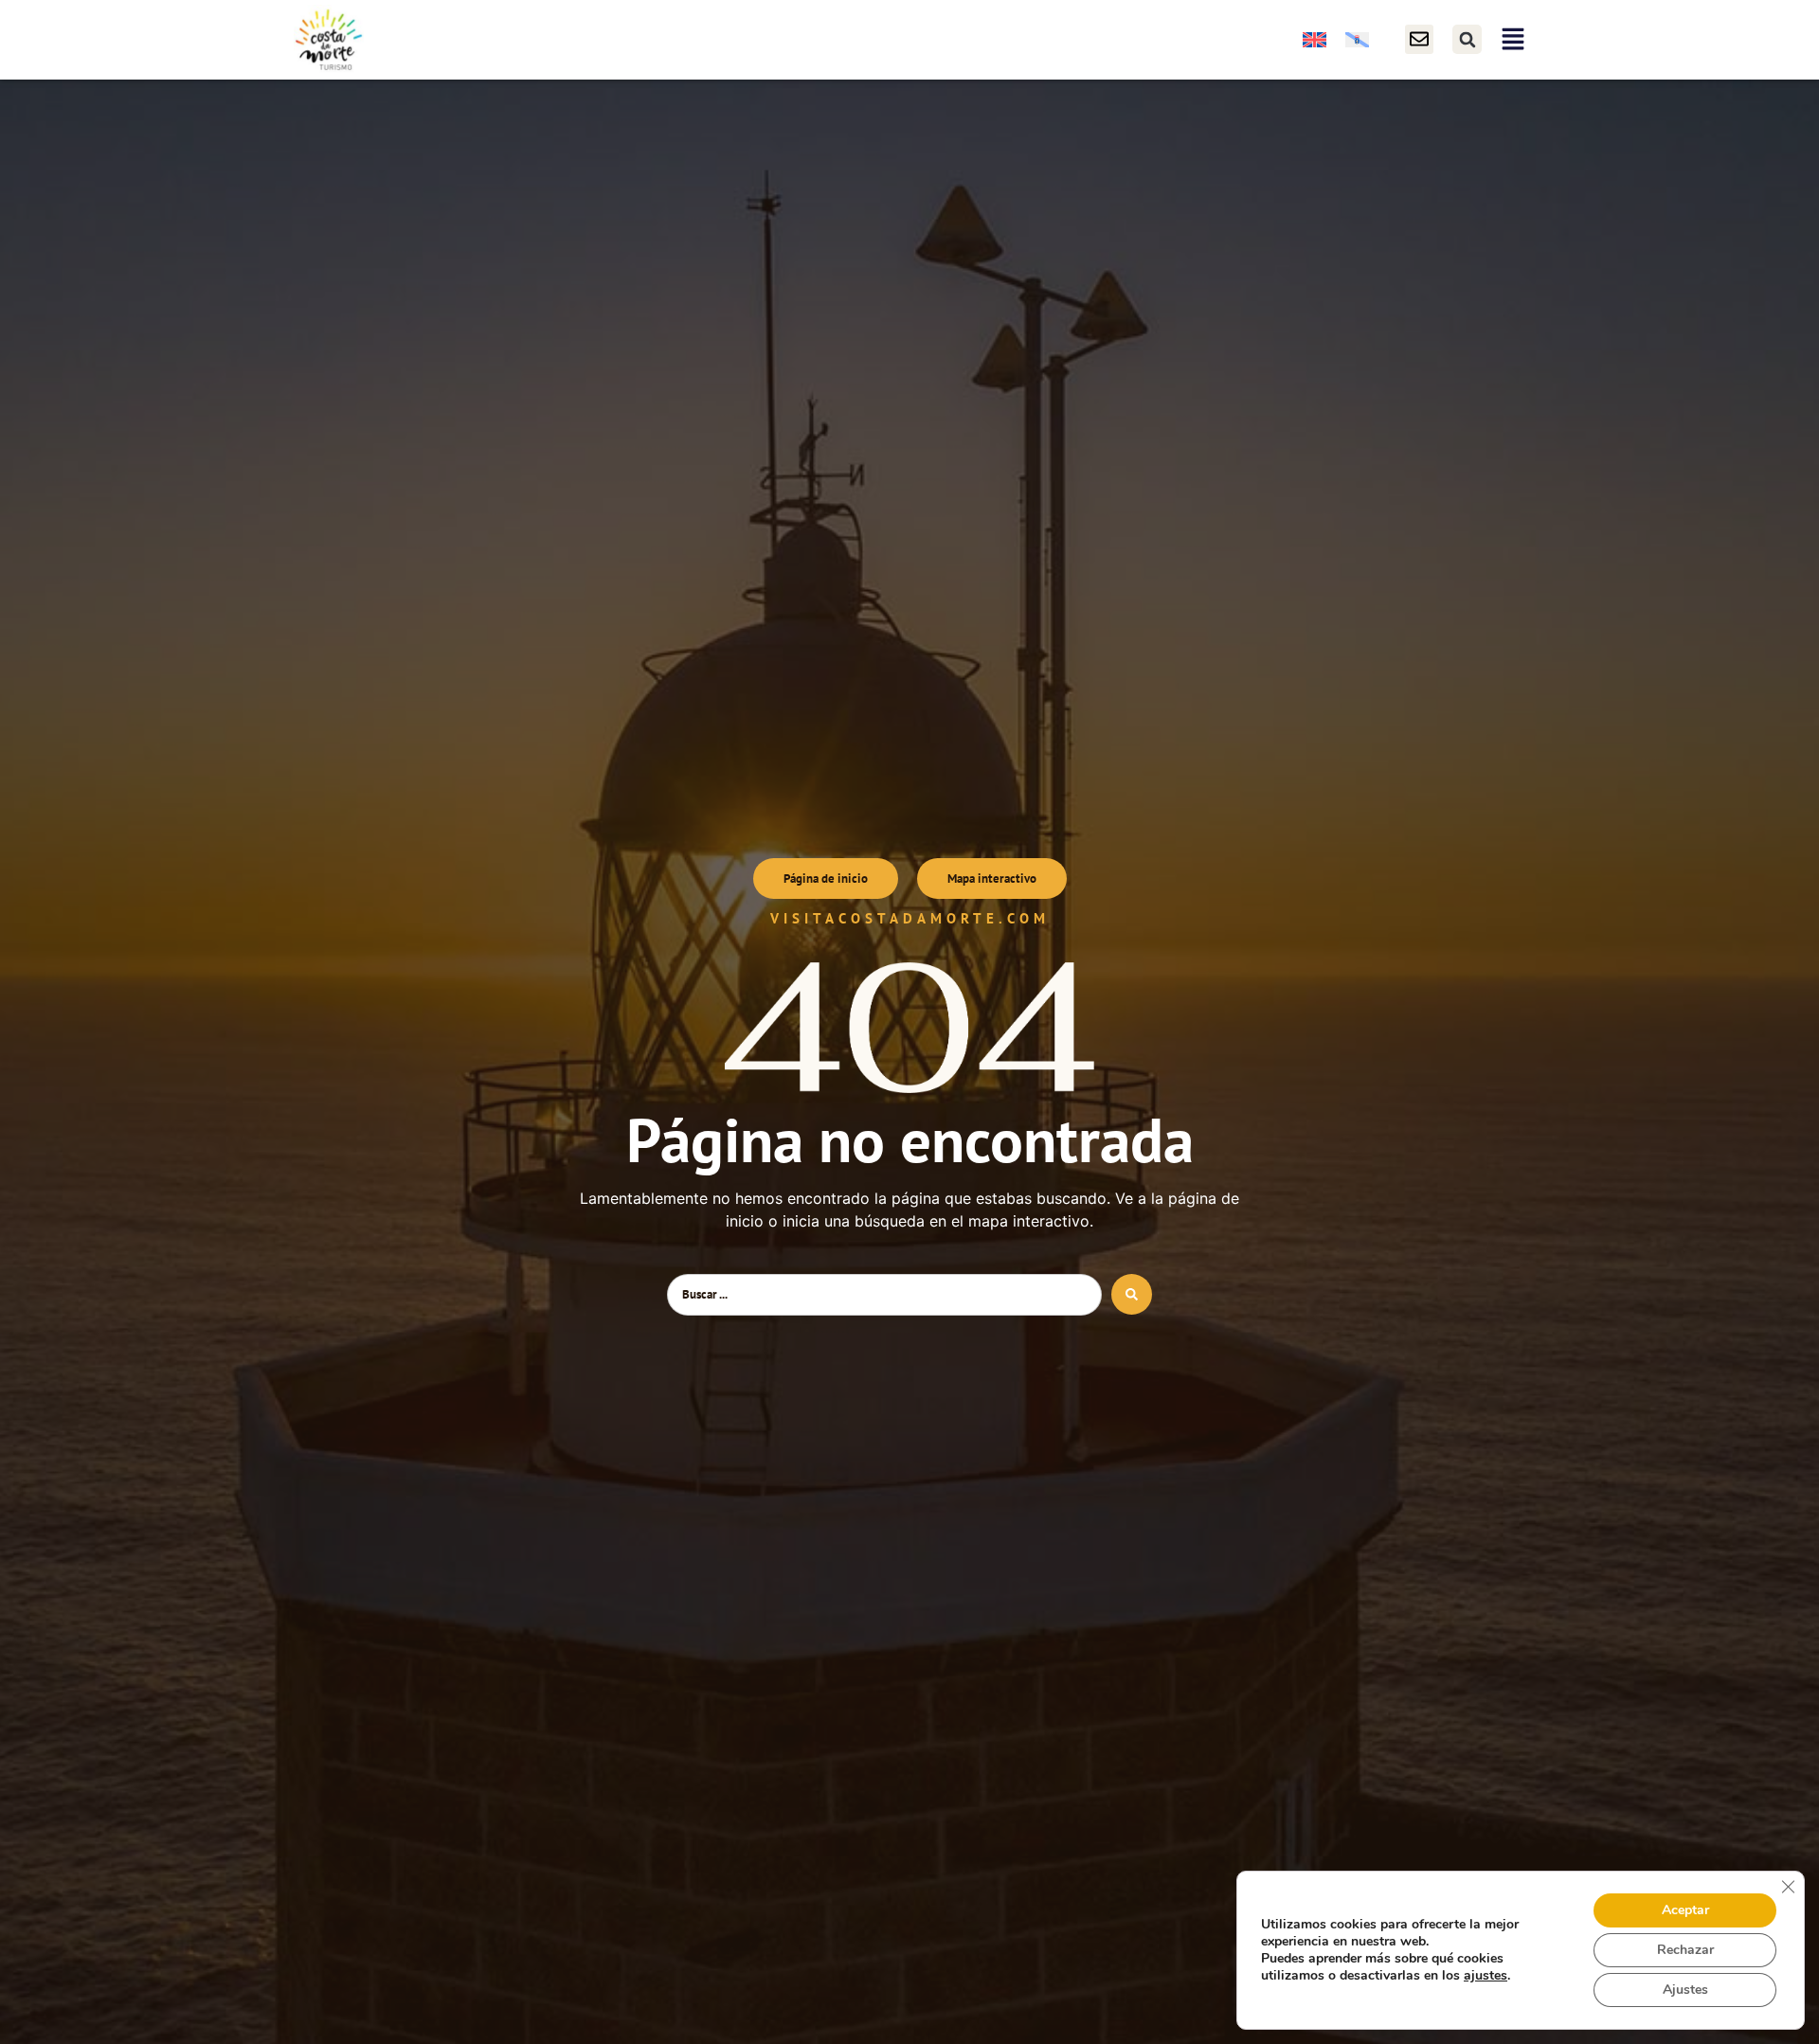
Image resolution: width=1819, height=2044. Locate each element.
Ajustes (1685, 1990)
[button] (1467, 39)
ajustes (1486, 1976)
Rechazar (1685, 1950)
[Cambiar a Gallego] (1357, 39)
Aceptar (1685, 1910)
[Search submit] (1132, 1294)
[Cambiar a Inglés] (1315, 39)
